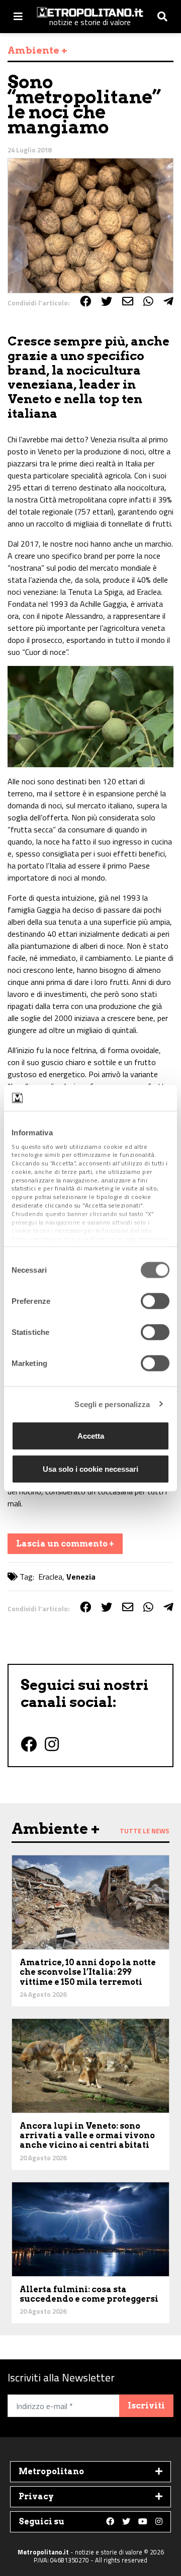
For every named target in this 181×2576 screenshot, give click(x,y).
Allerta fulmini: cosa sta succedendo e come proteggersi (89, 2294)
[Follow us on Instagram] (159, 2522)
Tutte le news (145, 1831)
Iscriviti (146, 2406)
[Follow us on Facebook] (110, 2522)
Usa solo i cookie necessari (90, 1469)
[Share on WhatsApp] (148, 301)
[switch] (155, 1301)
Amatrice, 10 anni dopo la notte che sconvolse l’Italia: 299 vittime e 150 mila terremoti (88, 1972)
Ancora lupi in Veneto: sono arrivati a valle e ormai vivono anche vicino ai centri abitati (87, 2135)
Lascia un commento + (65, 1544)
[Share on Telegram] (168, 301)
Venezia (81, 1577)
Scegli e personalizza (112, 1404)
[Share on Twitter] (107, 301)
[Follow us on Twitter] (126, 2522)
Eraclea (50, 1577)
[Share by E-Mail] (128, 301)
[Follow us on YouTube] (143, 2522)
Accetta (91, 1436)
